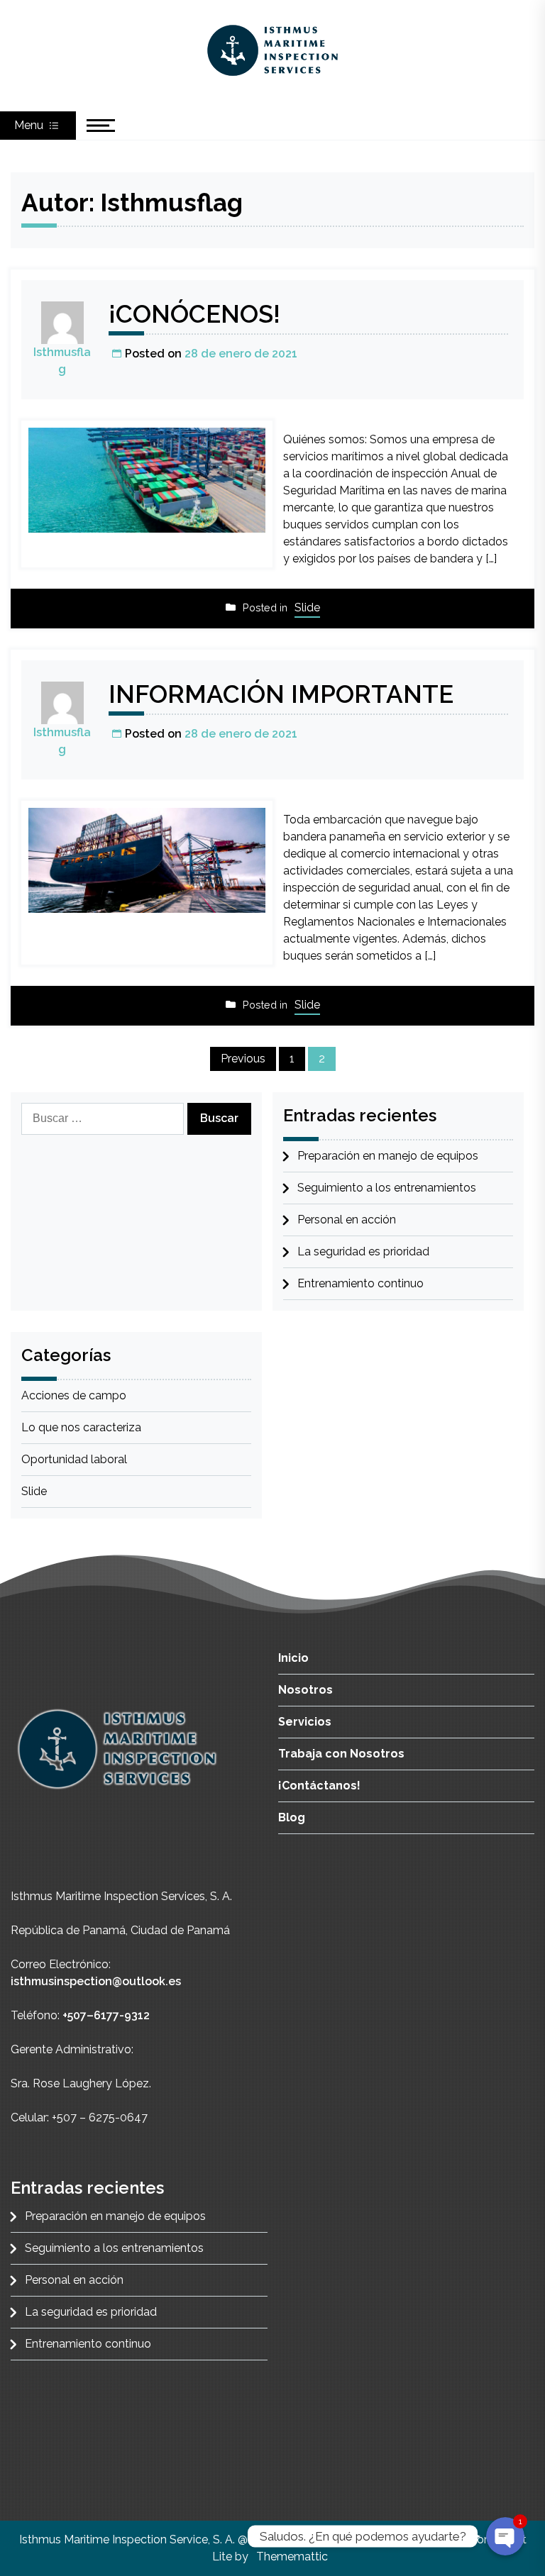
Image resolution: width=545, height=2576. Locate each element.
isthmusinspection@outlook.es (96, 1981)
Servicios (305, 1722)
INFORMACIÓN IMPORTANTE (281, 694)
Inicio (293, 1658)
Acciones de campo (74, 1395)
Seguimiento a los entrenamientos (387, 1188)
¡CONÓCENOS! (194, 314)
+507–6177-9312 (106, 2015)
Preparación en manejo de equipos (388, 1156)
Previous (243, 1059)
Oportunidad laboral (74, 1459)
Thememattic (292, 2556)
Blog (292, 1817)
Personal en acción (347, 1220)
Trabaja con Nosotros (341, 1754)
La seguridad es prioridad (363, 1251)
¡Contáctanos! (319, 1786)
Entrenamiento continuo (360, 1283)
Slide (307, 607)
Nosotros (305, 1690)
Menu (30, 125)
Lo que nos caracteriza (81, 1427)
